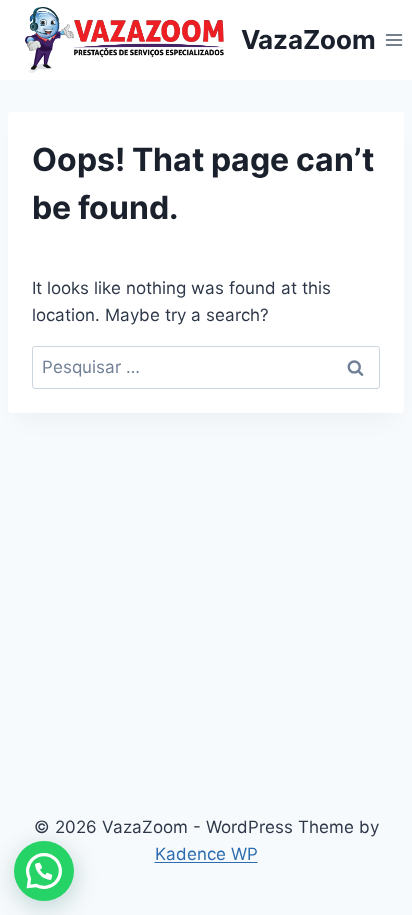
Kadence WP (206, 854)
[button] (44, 871)
